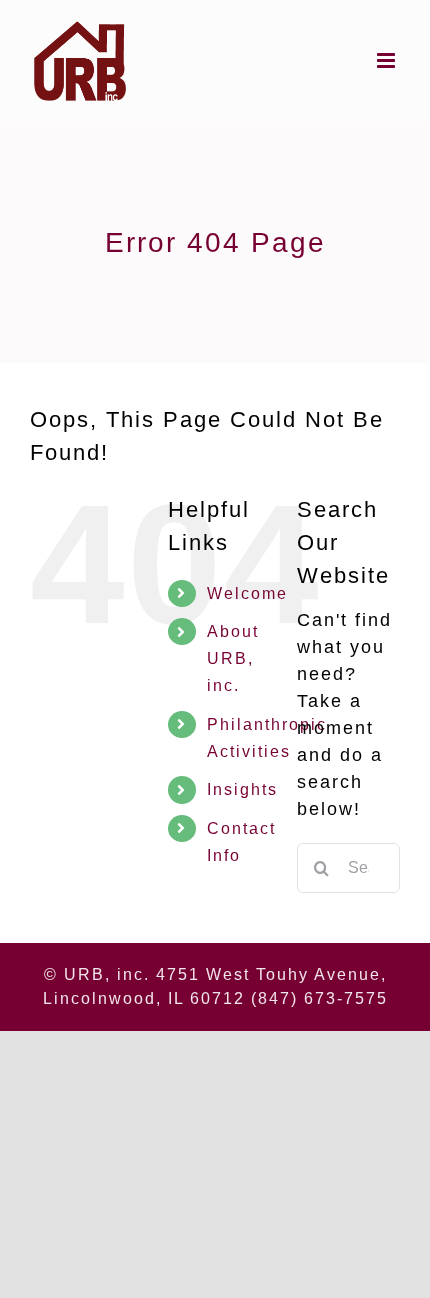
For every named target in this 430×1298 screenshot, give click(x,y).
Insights (242, 789)
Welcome (247, 593)
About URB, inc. (233, 658)
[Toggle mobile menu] (388, 60)
